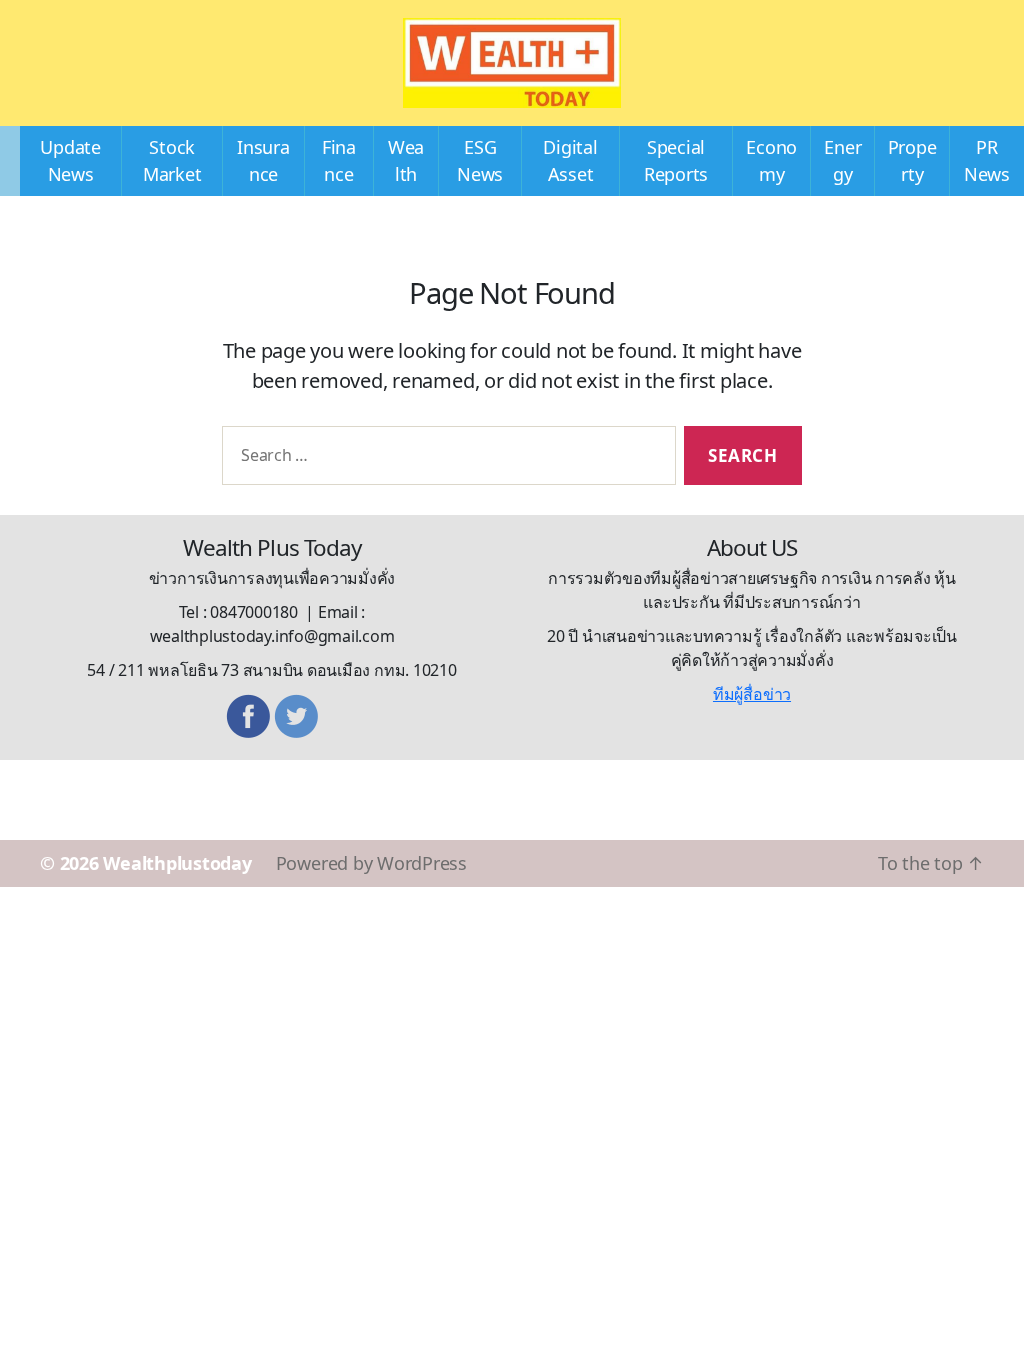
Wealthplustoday (177, 863)
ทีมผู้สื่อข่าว (752, 694)
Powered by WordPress (371, 863)
